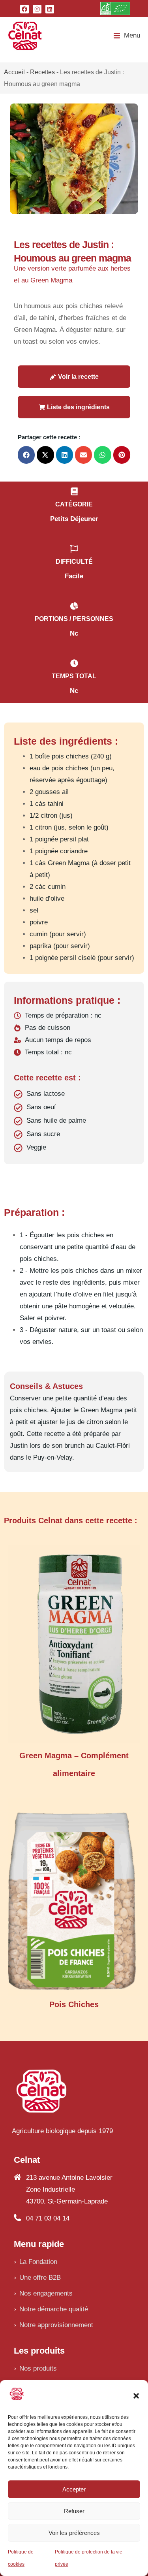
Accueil (14, 72)
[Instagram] (37, 9)
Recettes (42, 72)
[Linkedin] (50, 9)
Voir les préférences (74, 2533)
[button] (136, 2396)
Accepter (74, 2489)
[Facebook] (24, 9)
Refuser (74, 2511)
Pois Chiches (74, 2004)
